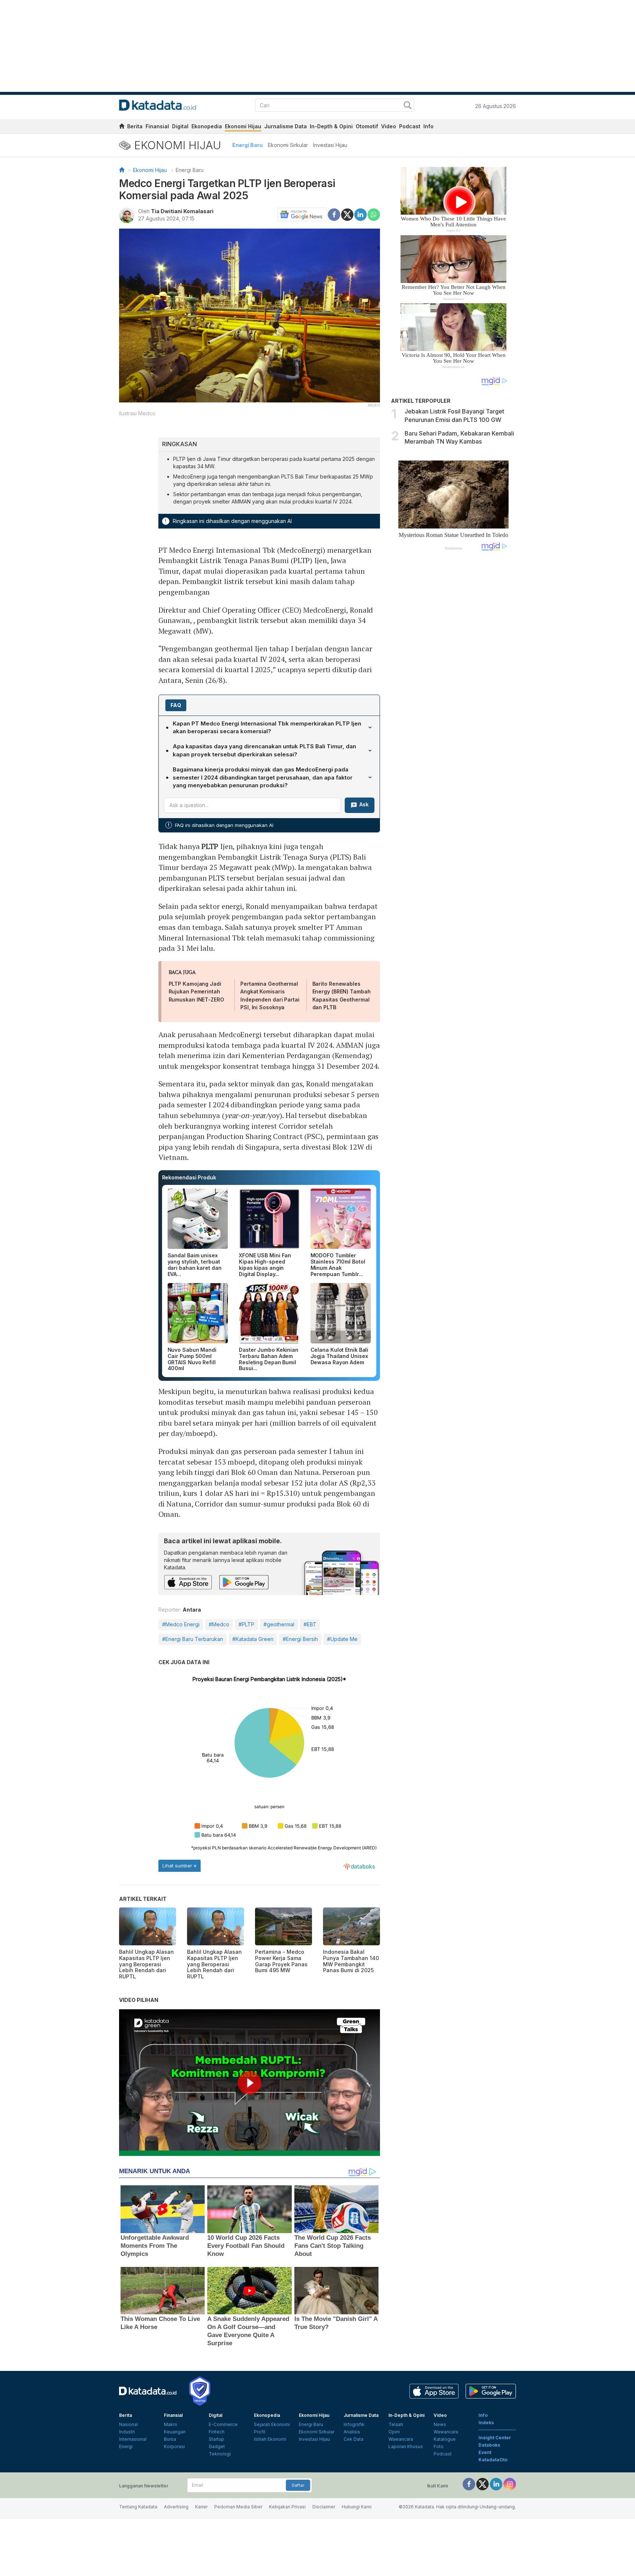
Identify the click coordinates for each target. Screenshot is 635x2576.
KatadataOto (493, 2460)
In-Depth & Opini (331, 126)
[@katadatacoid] (510, 2484)
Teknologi (220, 2454)
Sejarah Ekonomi (272, 2424)
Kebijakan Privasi (287, 2507)
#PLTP (246, 1624)
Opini (394, 2432)
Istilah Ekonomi (270, 2439)
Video (389, 126)
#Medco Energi (181, 1624)
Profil (260, 2432)
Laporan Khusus (406, 2446)
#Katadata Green (253, 1639)
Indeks (486, 2423)
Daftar (298, 2485)
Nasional (128, 2424)
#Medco (219, 1624)
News (440, 2424)
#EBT (310, 1624)
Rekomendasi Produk (189, 1177)
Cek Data (354, 2439)
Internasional (133, 2439)
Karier (201, 2507)
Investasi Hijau (330, 145)
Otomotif (367, 126)
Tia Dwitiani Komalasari (182, 211)
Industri (127, 2432)
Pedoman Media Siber (238, 2507)
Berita (135, 126)
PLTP (210, 846)
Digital (180, 126)
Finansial (157, 126)
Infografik (354, 2424)
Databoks (489, 2445)
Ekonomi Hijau (243, 126)
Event (485, 2452)
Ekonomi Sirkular (288, 145)
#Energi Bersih (300, 1639)
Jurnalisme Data (286, 126)
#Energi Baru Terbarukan (193, 1639)
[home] (122, 127)
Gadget (217, 2446)
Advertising (176, 2507)
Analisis (352, 2432)
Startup (216, 2439)
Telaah (396, 2424)
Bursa (170, 2439)
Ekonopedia (207, 126)
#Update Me (342, 1639)
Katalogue (445, 2439)
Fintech (217, 2432)
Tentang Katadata (138, 2507)
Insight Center (495, 2438)
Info (428, 126)
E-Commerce (223, 2424)
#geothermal (279, 1624)
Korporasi (174, 2446)
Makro (171, 2424)
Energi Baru (247, 145)
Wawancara (401, 2439)
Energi (126, 2446)
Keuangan (175, 2432)
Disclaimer (324, 2507)
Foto (439, 2446)
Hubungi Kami (357, 2507)
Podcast (410, 126)
